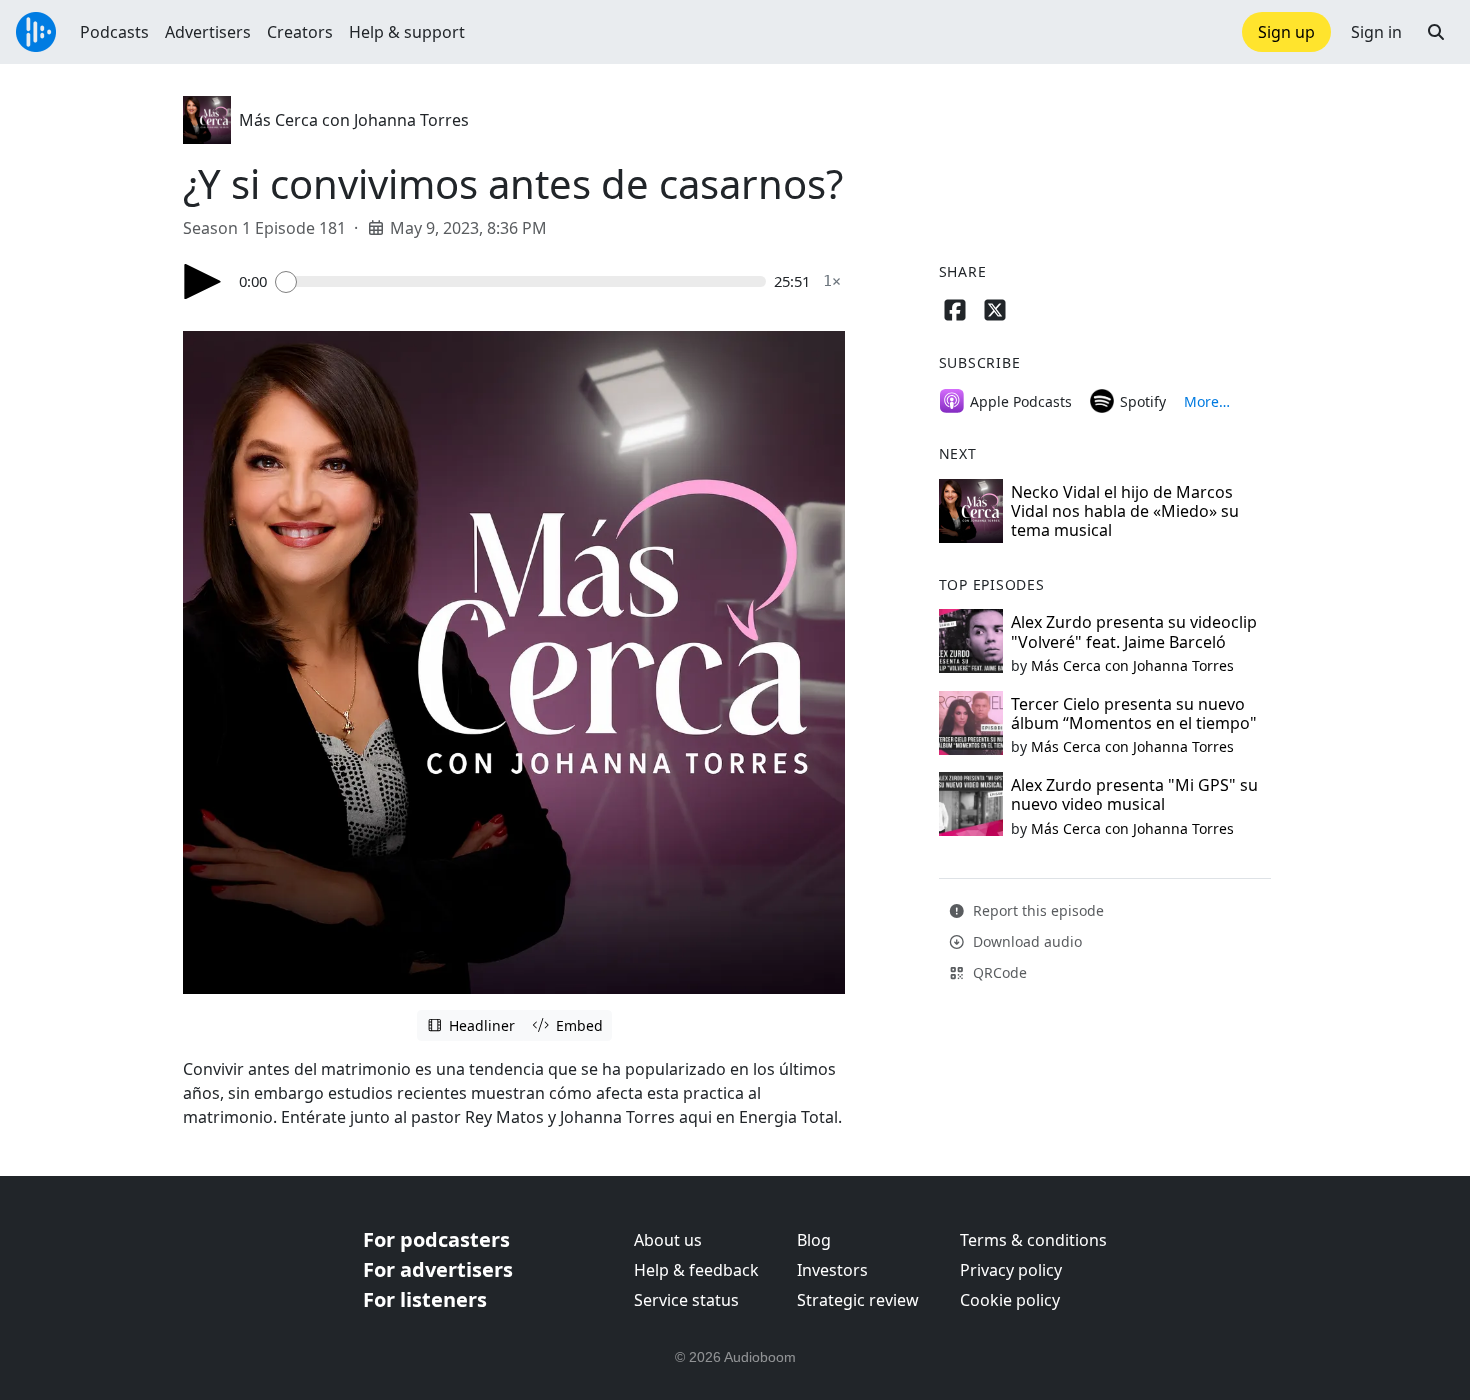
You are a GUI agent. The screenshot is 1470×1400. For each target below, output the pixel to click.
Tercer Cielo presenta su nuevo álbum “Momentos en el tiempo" (1134, 713)
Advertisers (208, 32)
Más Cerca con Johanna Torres (354, 120)
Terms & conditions (1033, 1240)
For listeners (425, 1299)
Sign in (1376, 32)
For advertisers (438, 1269)
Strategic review (858, 1300)
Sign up (1286, 32)
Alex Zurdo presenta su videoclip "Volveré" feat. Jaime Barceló (1134, 631)
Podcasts (114, 32)
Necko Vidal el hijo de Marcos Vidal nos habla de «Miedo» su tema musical (1125, 511)
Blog (814, 1240)
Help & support (407, 32)
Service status (686, 1300)
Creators (300, 32)
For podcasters (436, 1239)
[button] (1436, 32)
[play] (203, 281)
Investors (832, 1270)
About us (668, 1240)
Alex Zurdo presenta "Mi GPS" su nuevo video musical (1134, 794)
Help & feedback (696, 1270)
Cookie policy (1010, 1300)
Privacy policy (1011, 1270)
